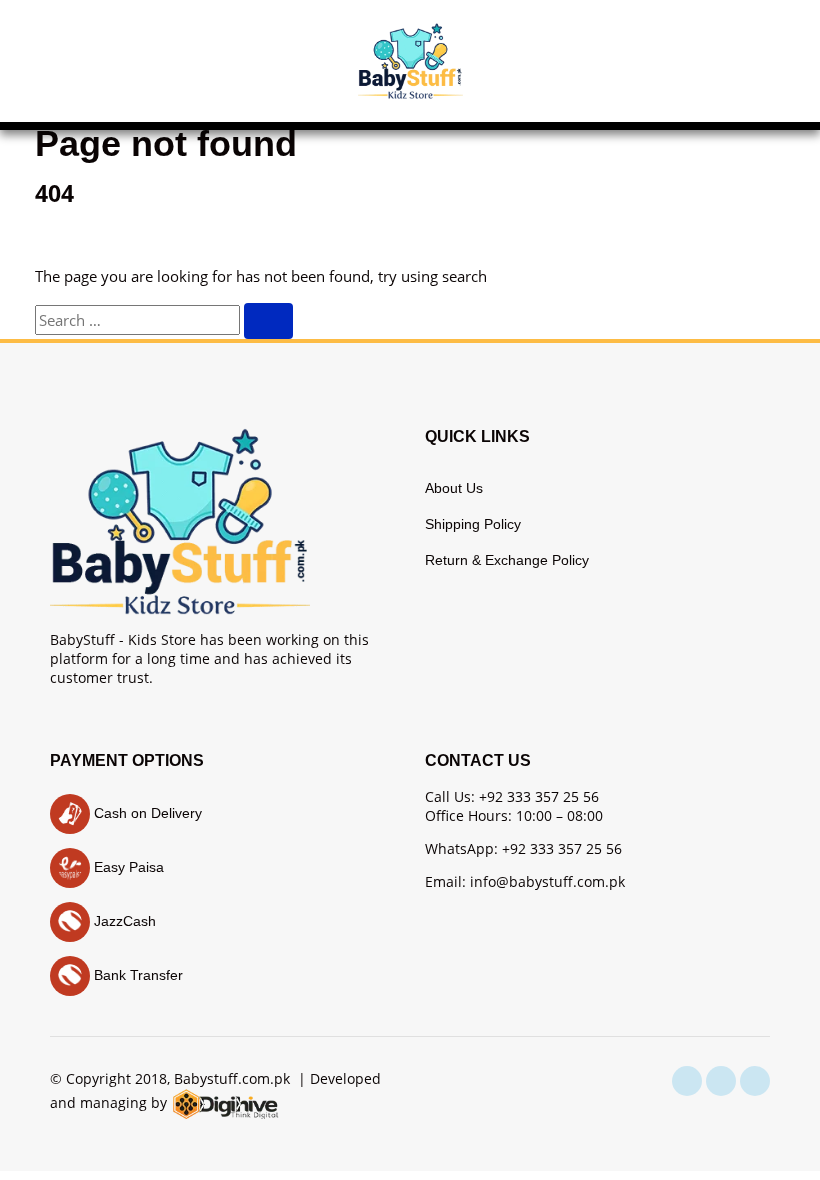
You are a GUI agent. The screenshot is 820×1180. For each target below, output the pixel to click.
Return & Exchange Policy (507, 560)
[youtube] (755, 1081)
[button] (70, 61)
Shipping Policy (473, 524)
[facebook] (687, 1081)
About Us (454, 488)
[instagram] (721, 1081)
